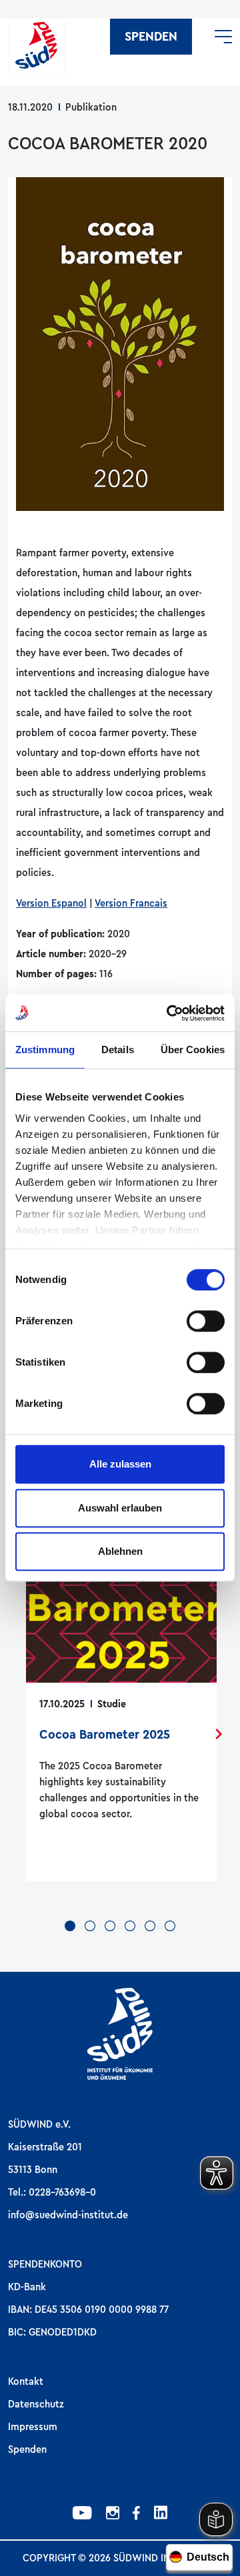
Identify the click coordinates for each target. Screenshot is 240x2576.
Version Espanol (51, 903)
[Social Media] (82, 2515)
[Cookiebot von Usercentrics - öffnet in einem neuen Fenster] (169, 1013)
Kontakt (26, 2381)
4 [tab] (130, 1926)
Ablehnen (120, 1551)
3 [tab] (110, 1926)
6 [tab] (170, 1926)
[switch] (206, 1321)
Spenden (151, 37)
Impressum (33, 2427)
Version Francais (131, 903)
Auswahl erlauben (120, 1508)
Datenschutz (36, 2404)
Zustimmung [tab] (45, 1050)
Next (219, 1734)
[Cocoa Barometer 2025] (121, 1709)
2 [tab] (90, 1926)
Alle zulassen (120, 1464)
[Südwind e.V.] (36, 46)
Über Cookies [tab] (193, 1050)
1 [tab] (70, 1926)
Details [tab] (118, 1050)
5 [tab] (150, 1926)
